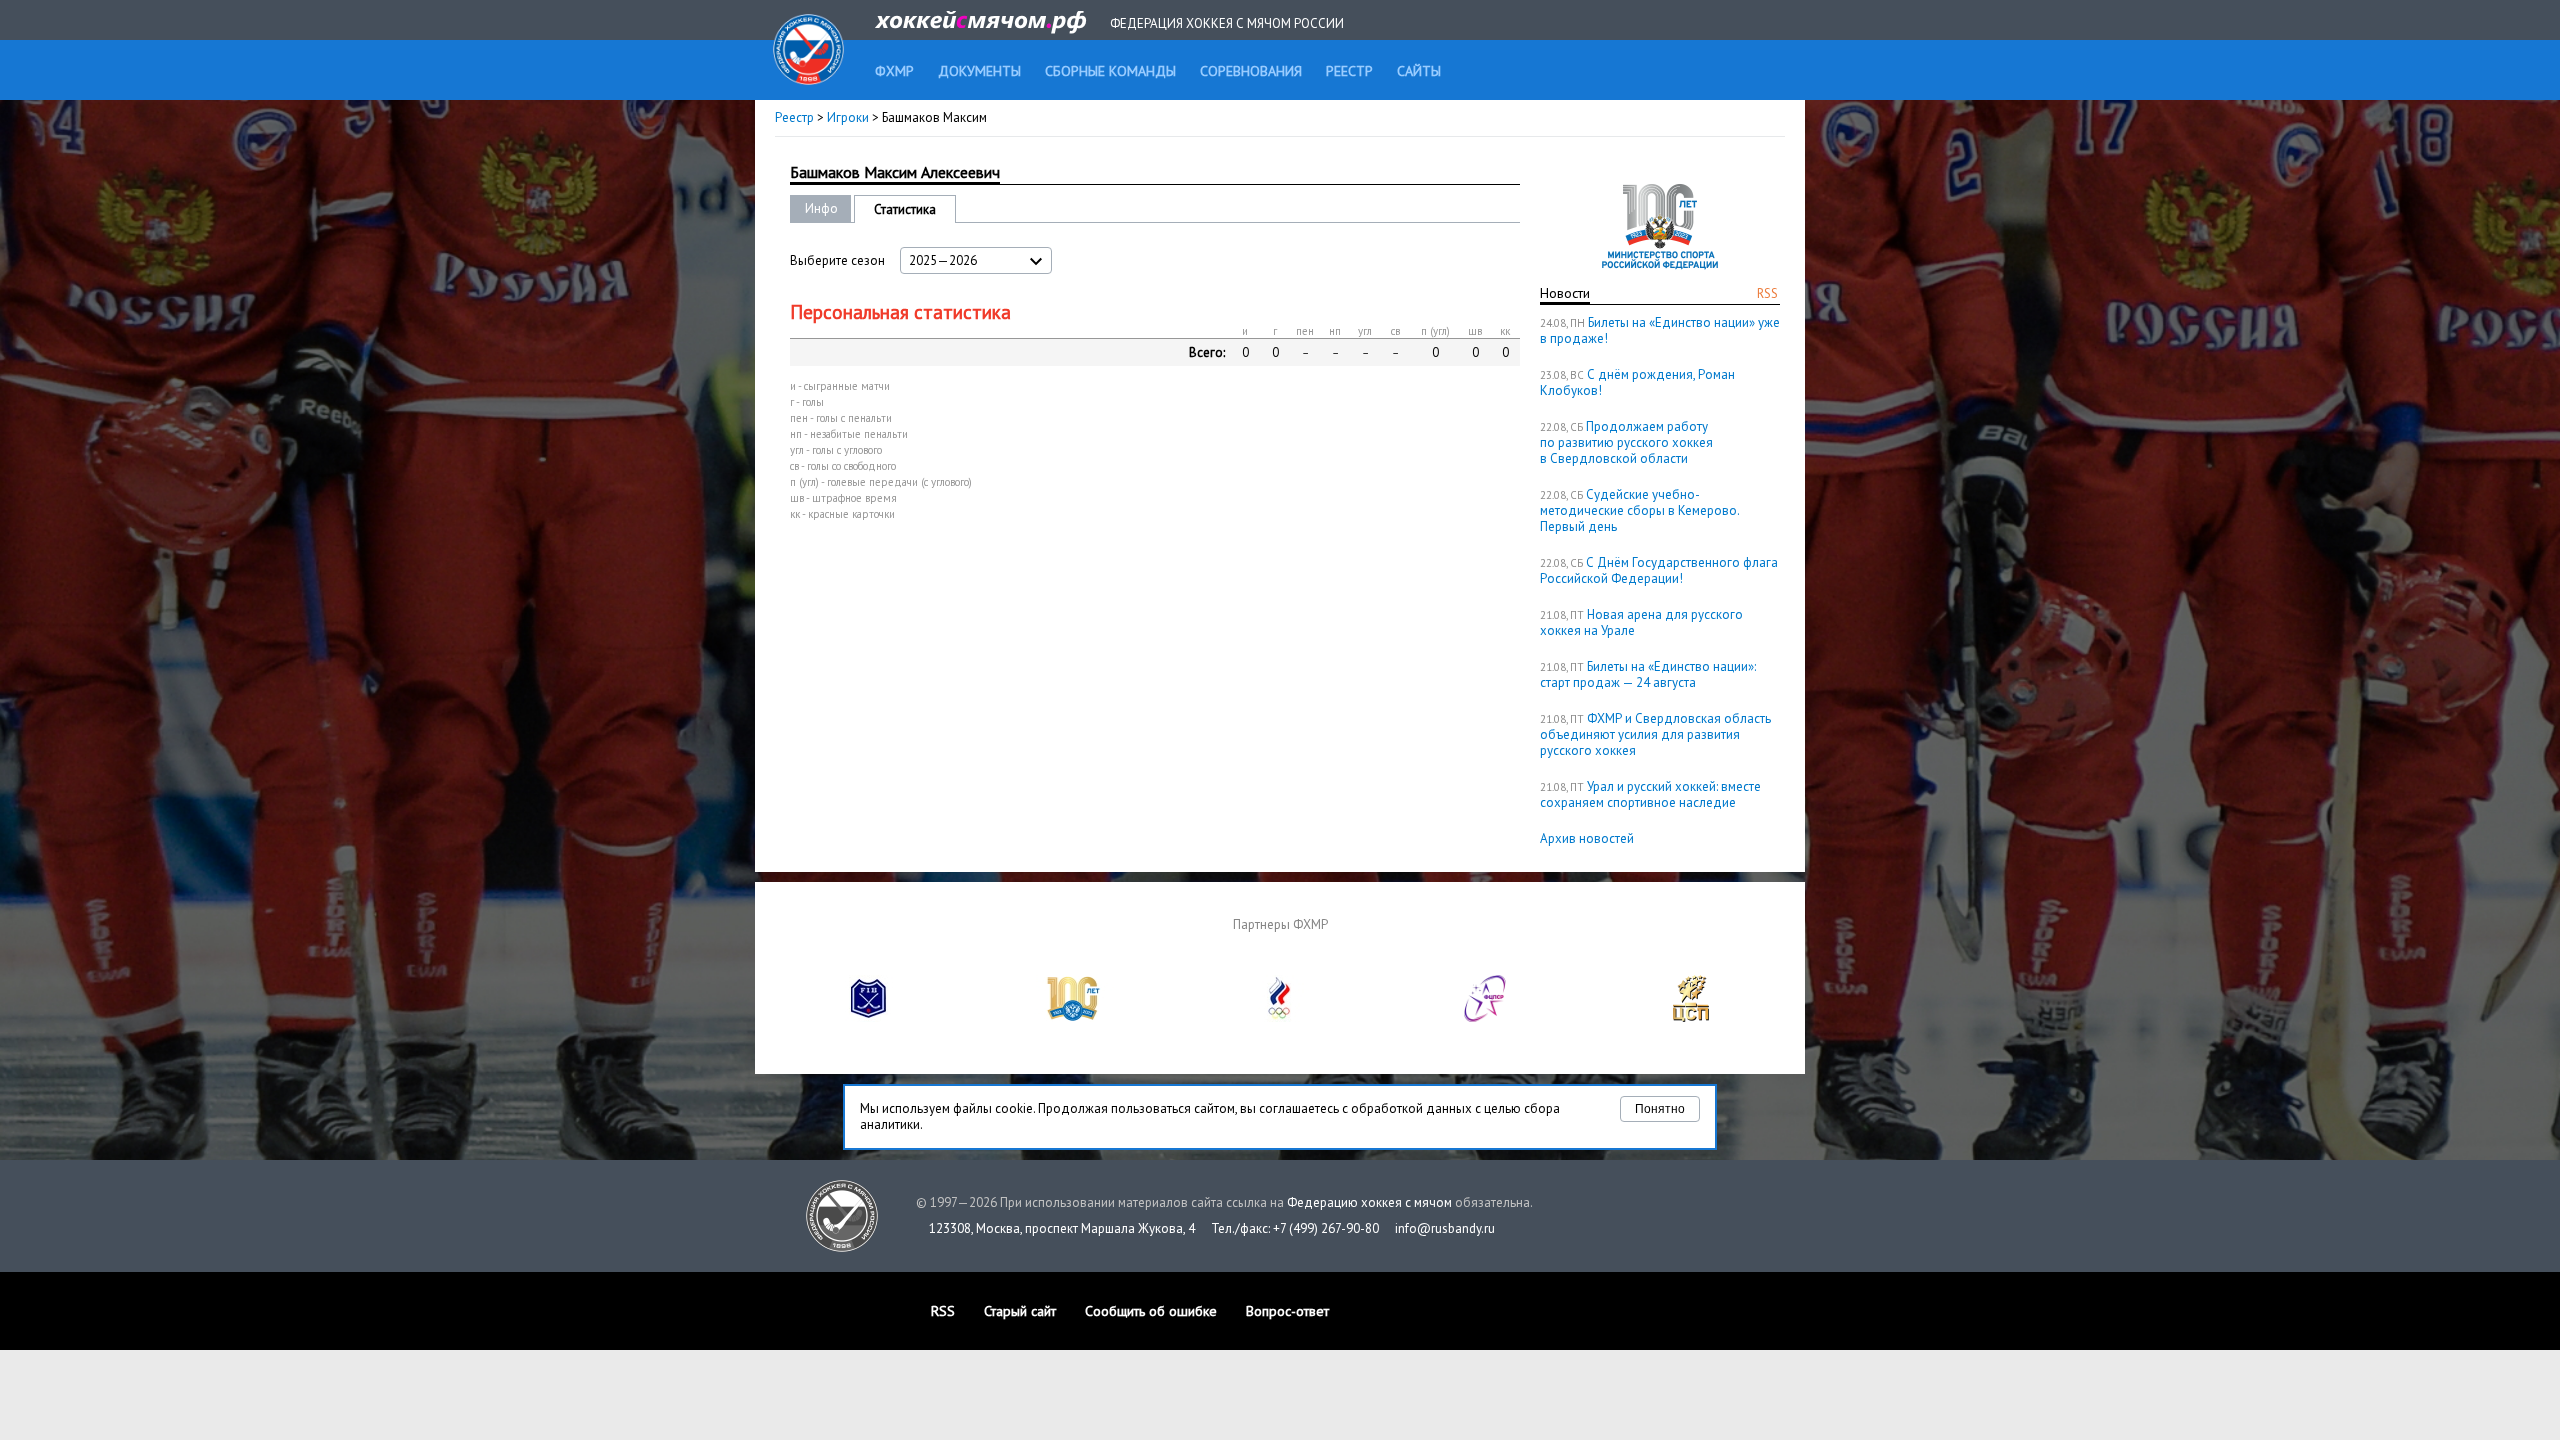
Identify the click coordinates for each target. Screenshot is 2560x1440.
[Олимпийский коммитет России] (1280, 1017)
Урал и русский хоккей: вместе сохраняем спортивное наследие (1650, 794)
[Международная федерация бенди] (869, 1017)
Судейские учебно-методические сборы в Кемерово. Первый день (1639, 510)
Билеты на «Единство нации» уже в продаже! (1660, 330)
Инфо (821, 208)
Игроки (848, 117)
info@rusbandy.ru (1445, 1228)
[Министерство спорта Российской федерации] (1074, 1017)
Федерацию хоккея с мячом (1369, 1202)
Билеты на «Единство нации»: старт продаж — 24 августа (1648, 674)
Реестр (794, 117)
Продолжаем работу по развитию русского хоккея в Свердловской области (1626, 442)
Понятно (1660, 1109)
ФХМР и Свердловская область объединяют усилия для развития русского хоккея (1655, 734)
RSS (1767, 293)
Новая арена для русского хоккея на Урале (1641, 622)
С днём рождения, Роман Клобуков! (1637, 382)
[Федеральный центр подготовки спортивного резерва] (1486, 1017)
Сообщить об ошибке (1151, 1311)
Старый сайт (1020, 1311)
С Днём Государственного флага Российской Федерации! (1659, 570)
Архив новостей (1587, 838)
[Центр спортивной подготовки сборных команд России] (1691, 1017)
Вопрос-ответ (1287, 1311)
